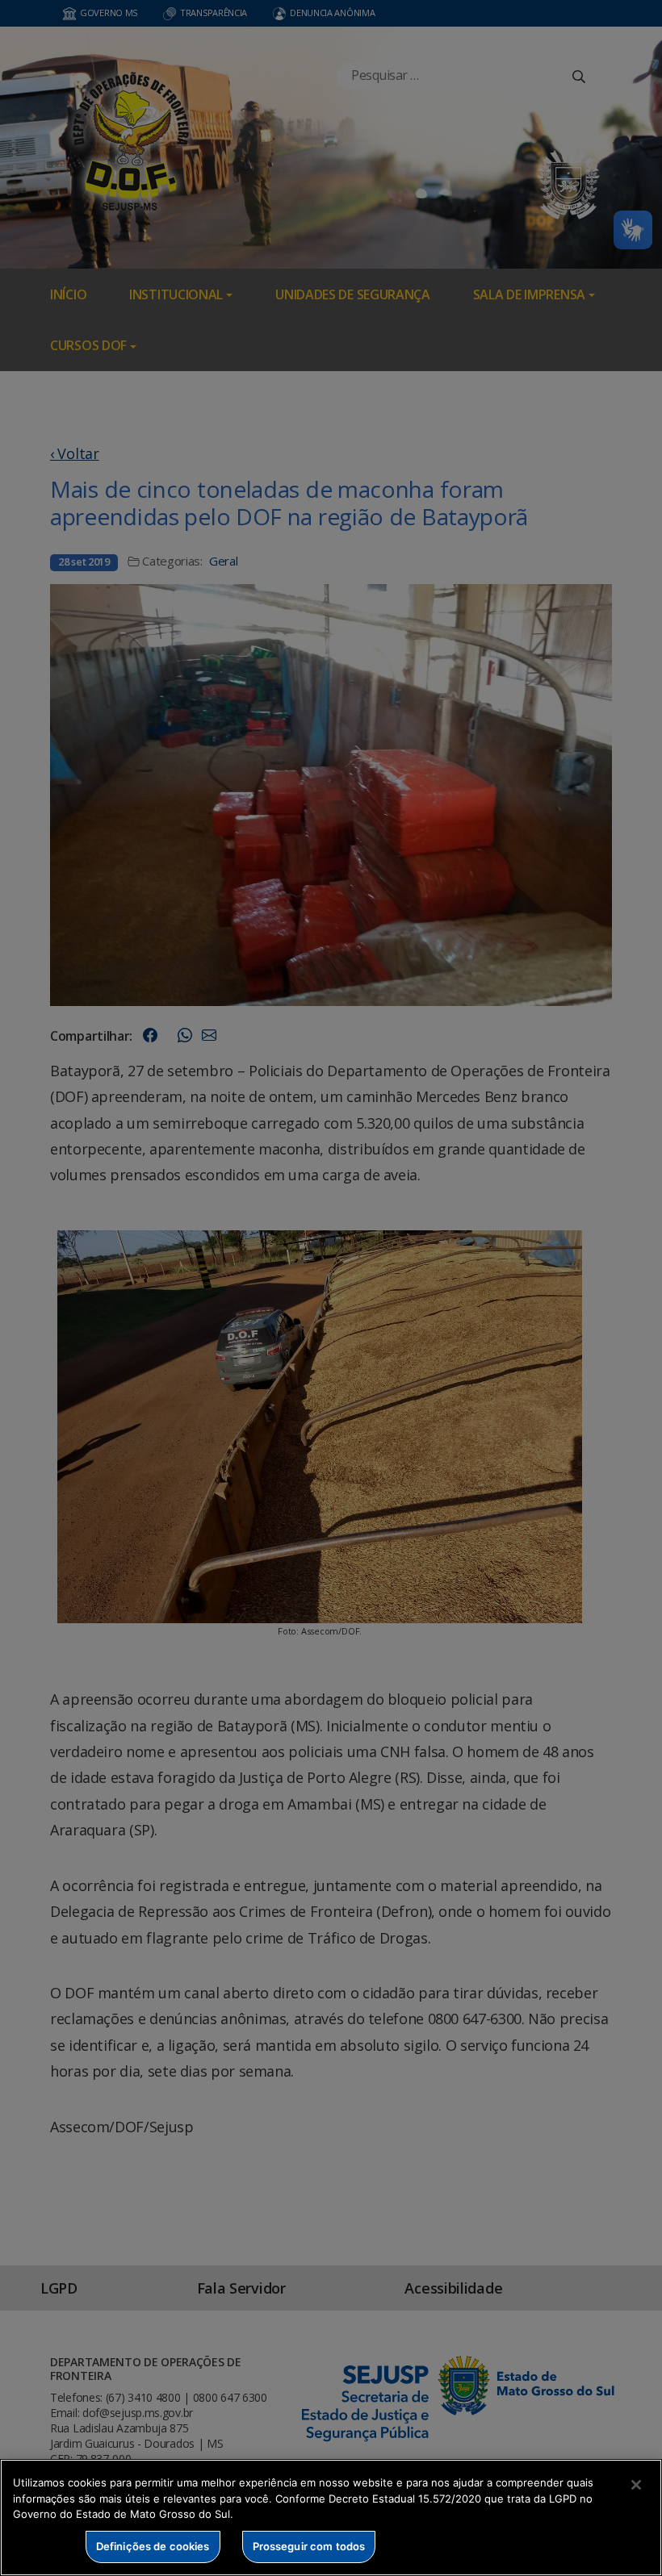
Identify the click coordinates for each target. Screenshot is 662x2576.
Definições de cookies (153, 2546)
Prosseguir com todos (309, 2546)
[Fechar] (636, 2485)
